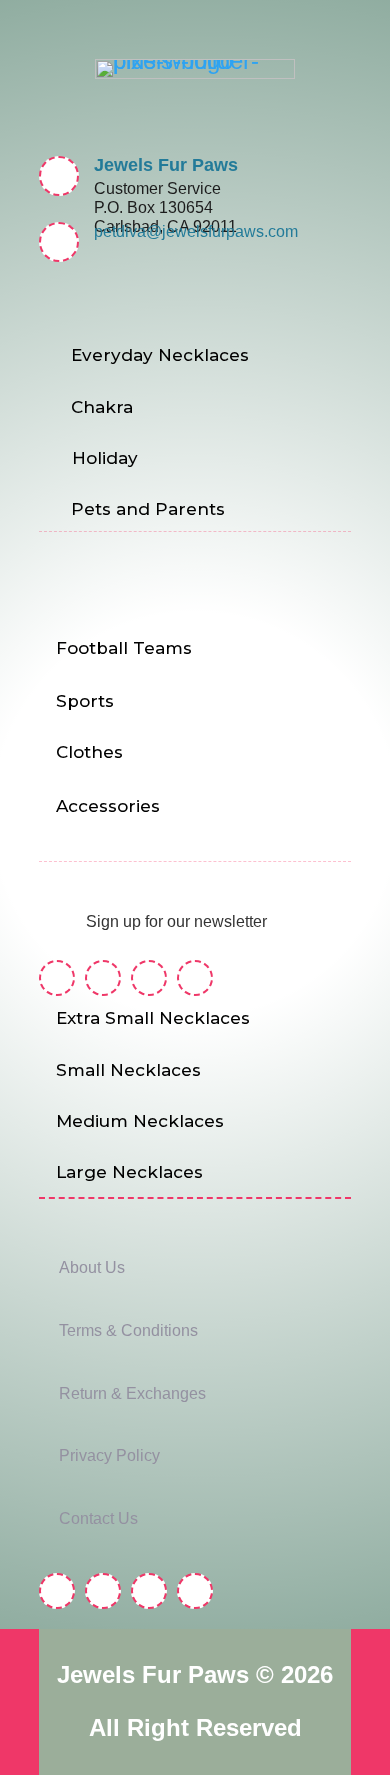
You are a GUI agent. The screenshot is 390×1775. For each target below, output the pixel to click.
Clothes (89, 752)
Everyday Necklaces (160, 355)
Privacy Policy (109, 1455)
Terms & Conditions (128, 1330)
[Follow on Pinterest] (149, 978)
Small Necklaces (128, 1070)
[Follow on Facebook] (57, 978)
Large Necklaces (129, 1172)
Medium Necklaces (140, 1121)
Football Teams (124, 648)
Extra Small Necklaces (153, 1018)
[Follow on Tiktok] (195, 978)
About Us (92, 1267)
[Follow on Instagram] (103, 978)
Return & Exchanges (132, 1393)
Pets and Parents (148, 509)
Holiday (105, 458)
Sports (85, 701)
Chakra (102, 407)
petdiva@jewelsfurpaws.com (196, 231)
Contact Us (98, 1518)
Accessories (108, 806)
